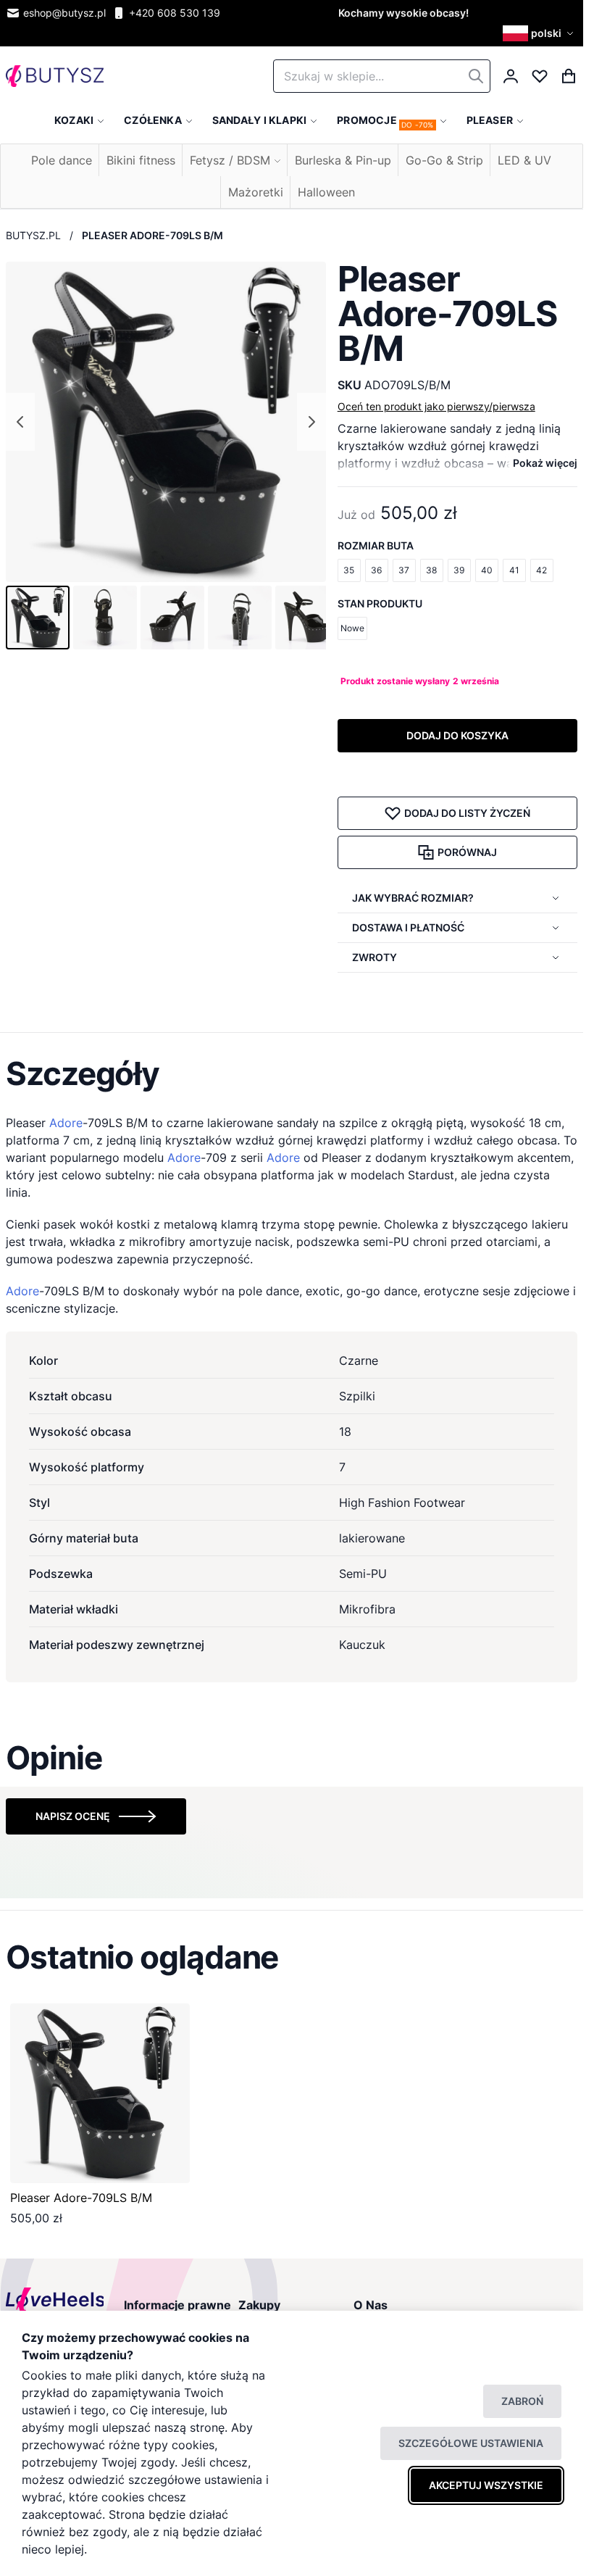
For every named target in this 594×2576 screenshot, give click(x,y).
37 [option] (404, 570)
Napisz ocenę (73, 1816)
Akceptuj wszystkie (486, 2485)
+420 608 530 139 (175, 13)
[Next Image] (311, 422)
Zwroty (375, 957)
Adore (66, 1123)
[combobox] (382, 76)
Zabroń (522, 2401)
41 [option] (514, 570)
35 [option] (349, 570)
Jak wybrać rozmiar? (413, 898)
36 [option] (376, 570)
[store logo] (55, 76)
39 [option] (459, 570)
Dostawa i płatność (408, 927)
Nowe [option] (352, 628)
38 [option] (431, 570)
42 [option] (541, 570)
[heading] (292, 1073)
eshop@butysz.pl (64, 13)
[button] (540, 33)
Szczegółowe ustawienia (471, 2443)
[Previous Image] (20, 422)
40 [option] (487, 570)
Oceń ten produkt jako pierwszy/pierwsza (436, 406)
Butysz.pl (33, 235)
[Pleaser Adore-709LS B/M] (100, 2093)
